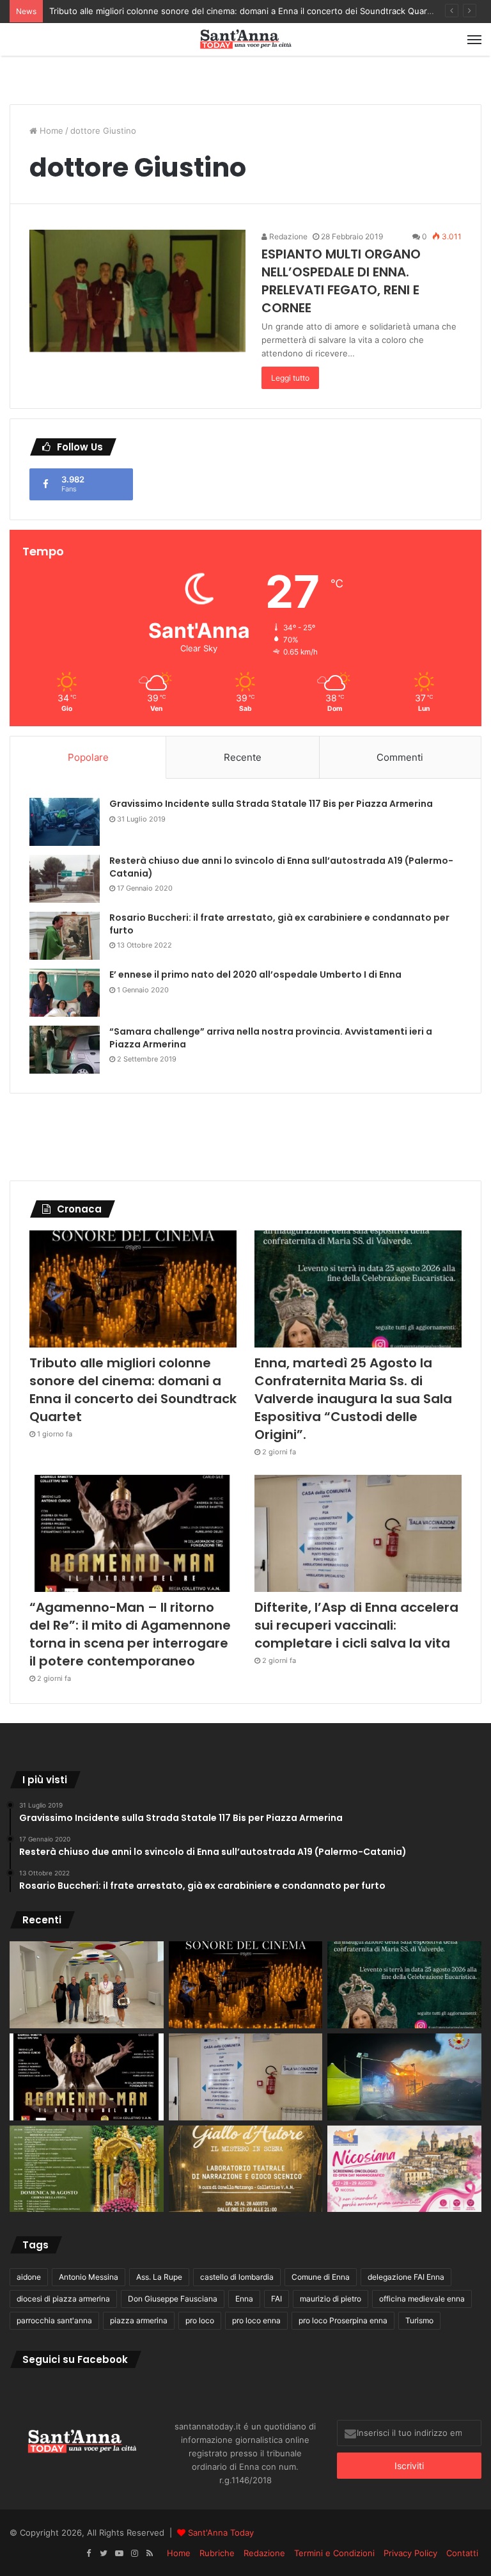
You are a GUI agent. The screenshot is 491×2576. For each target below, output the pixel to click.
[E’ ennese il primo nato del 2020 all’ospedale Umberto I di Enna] (65, 993)
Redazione (287, 236)
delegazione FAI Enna (406, 2277)
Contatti (462, 2553)
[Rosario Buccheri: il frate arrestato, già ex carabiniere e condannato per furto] (65, 936)
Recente (243, 757)
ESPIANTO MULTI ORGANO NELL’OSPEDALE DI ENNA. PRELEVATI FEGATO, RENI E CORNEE (341, 281)
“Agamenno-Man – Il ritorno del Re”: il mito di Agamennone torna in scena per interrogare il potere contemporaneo (130, 1634)
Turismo (419, 2320)
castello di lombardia (237, 2277)
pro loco (200, 2320)
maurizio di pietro (331, 2299)
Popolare (88, 757)
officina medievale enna (422, 2299)
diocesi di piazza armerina (63, 2299)
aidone (29, 2277)
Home (50, 131)
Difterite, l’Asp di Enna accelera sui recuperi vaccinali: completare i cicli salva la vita (356, 1625)
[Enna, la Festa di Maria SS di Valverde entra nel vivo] (87, 2169)
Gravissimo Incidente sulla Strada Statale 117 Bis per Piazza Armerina (271, 804)
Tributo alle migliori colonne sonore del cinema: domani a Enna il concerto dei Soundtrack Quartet (244, 11)
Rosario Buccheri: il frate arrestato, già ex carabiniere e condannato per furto (279, 924)
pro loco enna (256, 2320)
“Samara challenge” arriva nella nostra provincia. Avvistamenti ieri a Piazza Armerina (271, 1038)
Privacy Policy (410, 2553)
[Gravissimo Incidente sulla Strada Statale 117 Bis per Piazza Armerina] (65, 822)
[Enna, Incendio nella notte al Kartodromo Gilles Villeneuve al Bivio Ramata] (404, 2077)
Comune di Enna (321, 2277)
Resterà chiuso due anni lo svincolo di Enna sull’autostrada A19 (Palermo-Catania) (281, 867)
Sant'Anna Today (221, 2532)
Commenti (400, 757)
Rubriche (217, 2553)
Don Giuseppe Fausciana (173, 2299)
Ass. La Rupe (159, 2277)
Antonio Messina (89, 2277)
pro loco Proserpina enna (343, 2320)
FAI (277, 2299)
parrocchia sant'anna (54, 2320)
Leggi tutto (290, 378)
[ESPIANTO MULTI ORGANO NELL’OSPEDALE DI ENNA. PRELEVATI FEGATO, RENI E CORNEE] (137, 291)
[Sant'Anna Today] (245, 39)
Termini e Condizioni (334, 2553)
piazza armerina (139, 2320)
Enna (244, 2299)
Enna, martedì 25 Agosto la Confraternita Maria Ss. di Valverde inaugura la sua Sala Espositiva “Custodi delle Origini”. (353, 1399)
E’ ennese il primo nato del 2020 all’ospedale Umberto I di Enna (255, 974)
